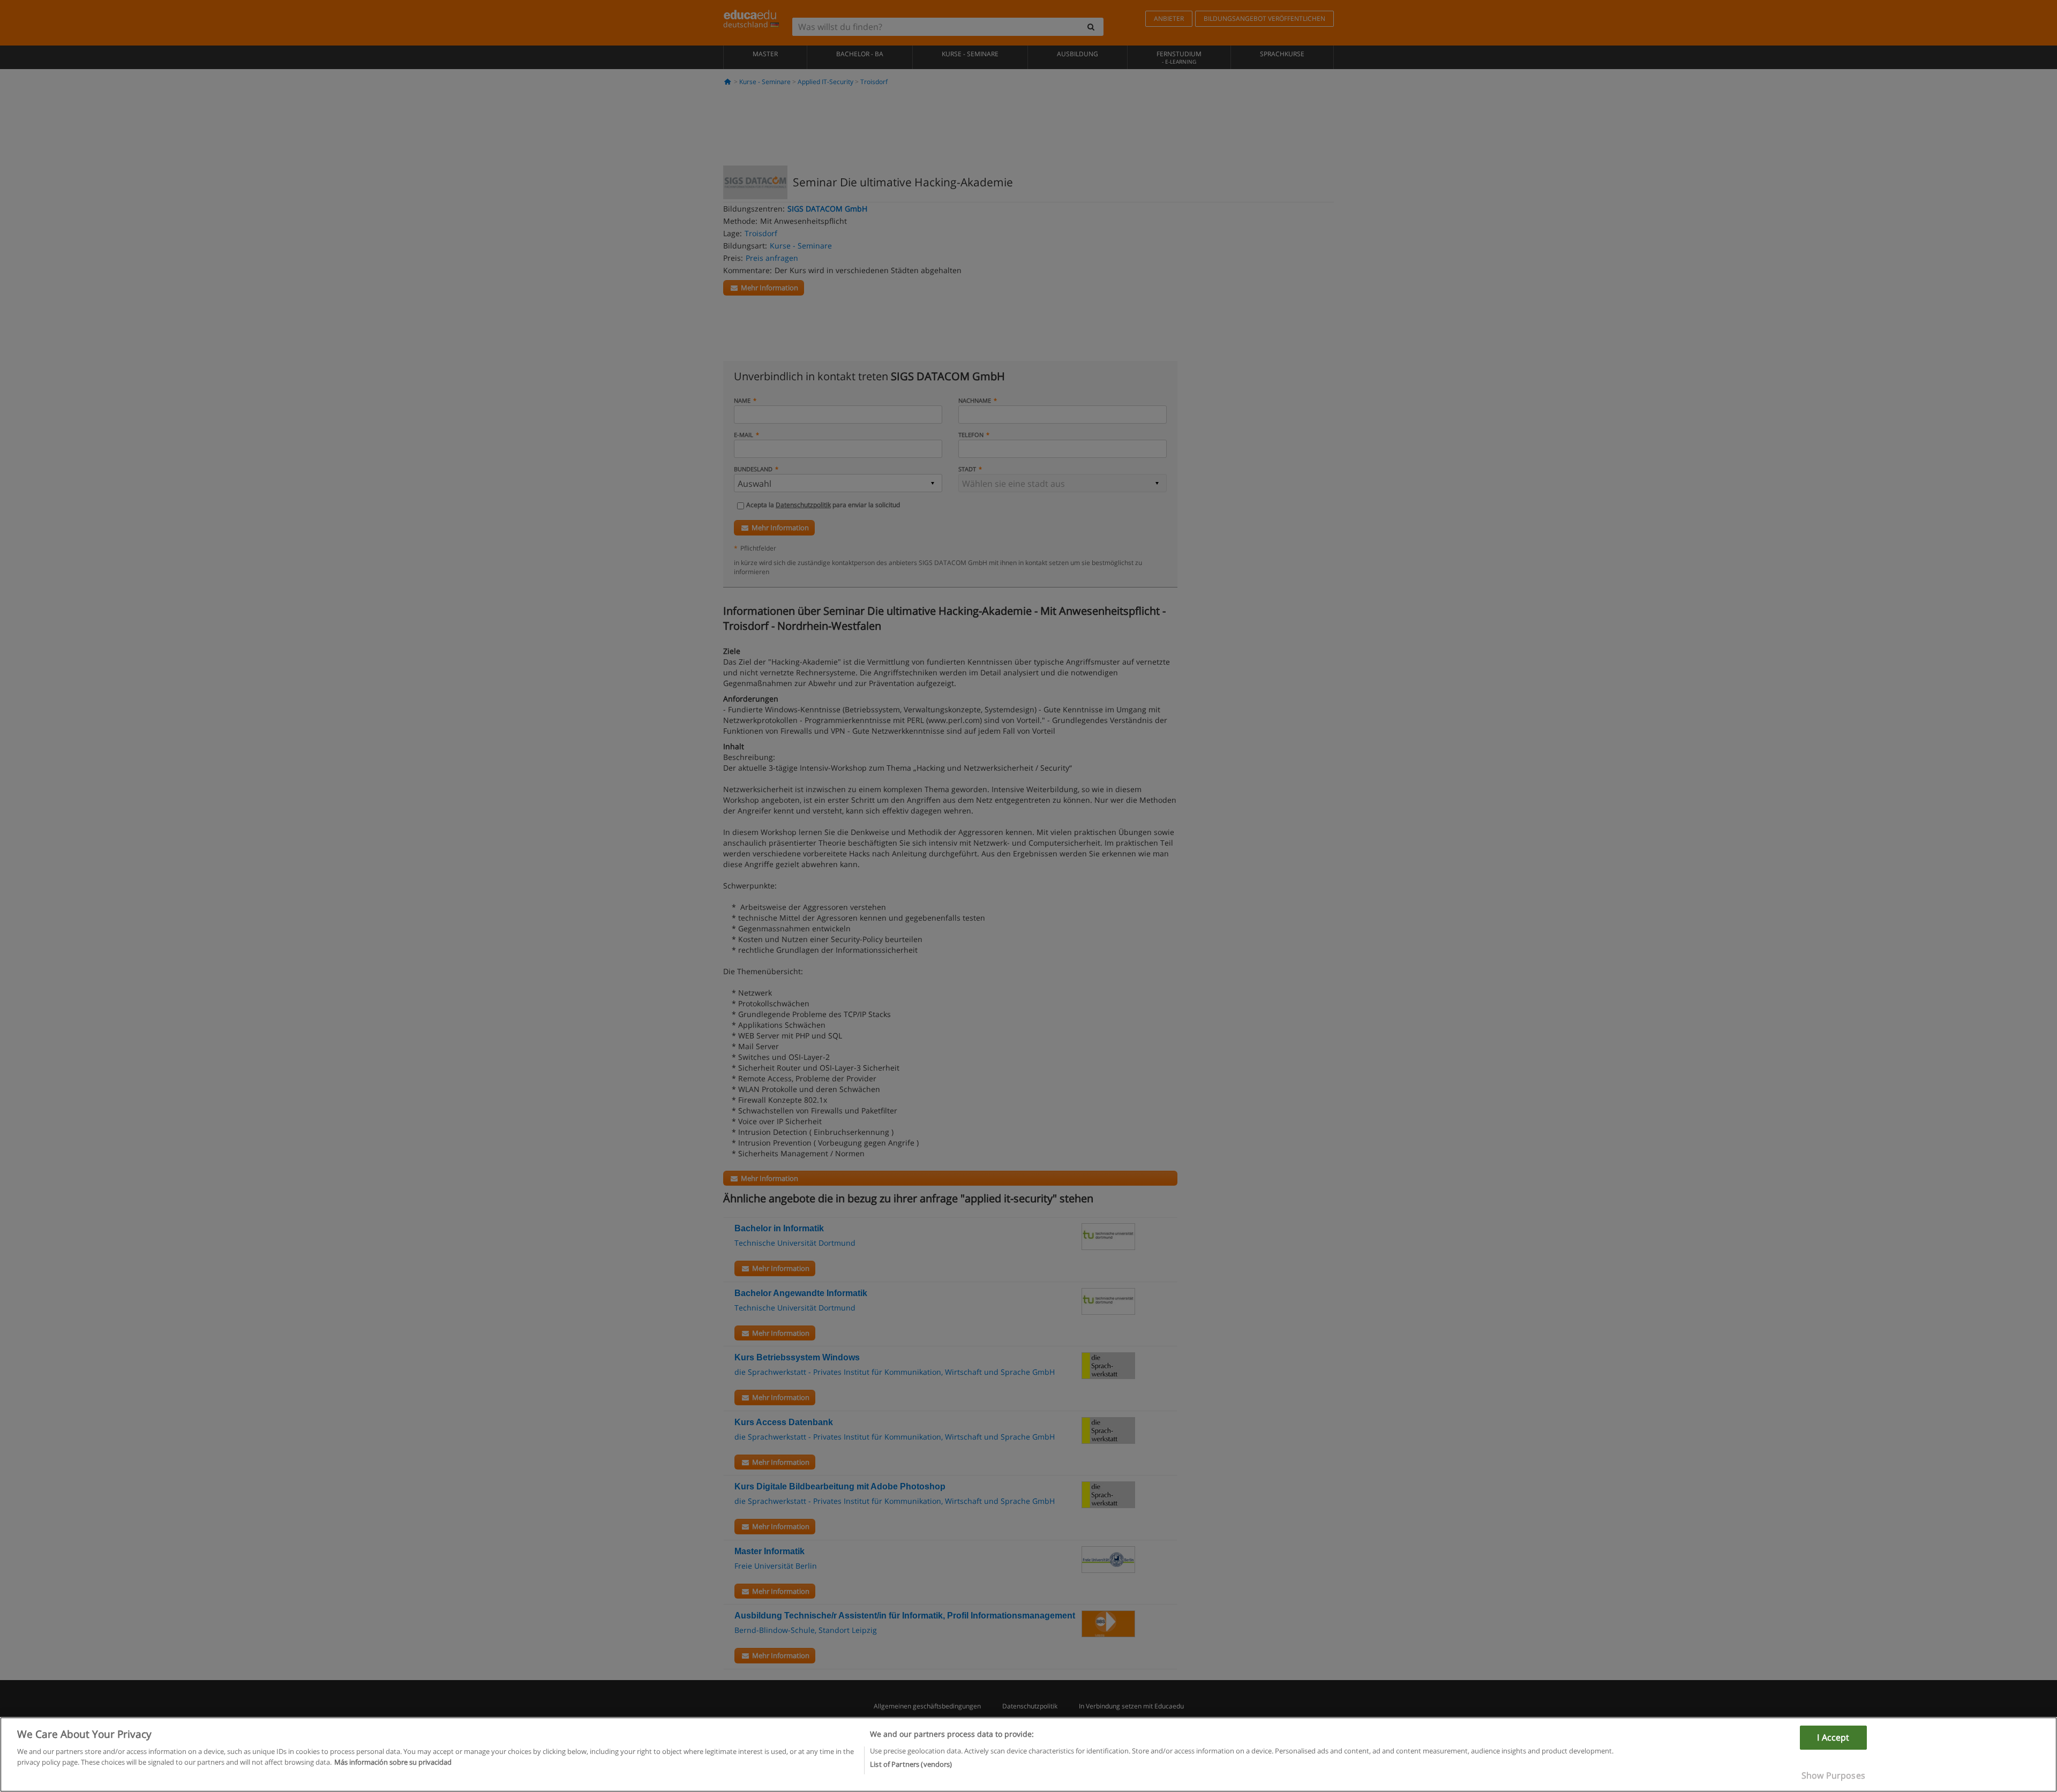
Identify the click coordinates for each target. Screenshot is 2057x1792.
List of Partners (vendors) (911, 1764)
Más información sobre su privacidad (393, 1761)
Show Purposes (1833, 1775)
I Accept (1833, 1737)
